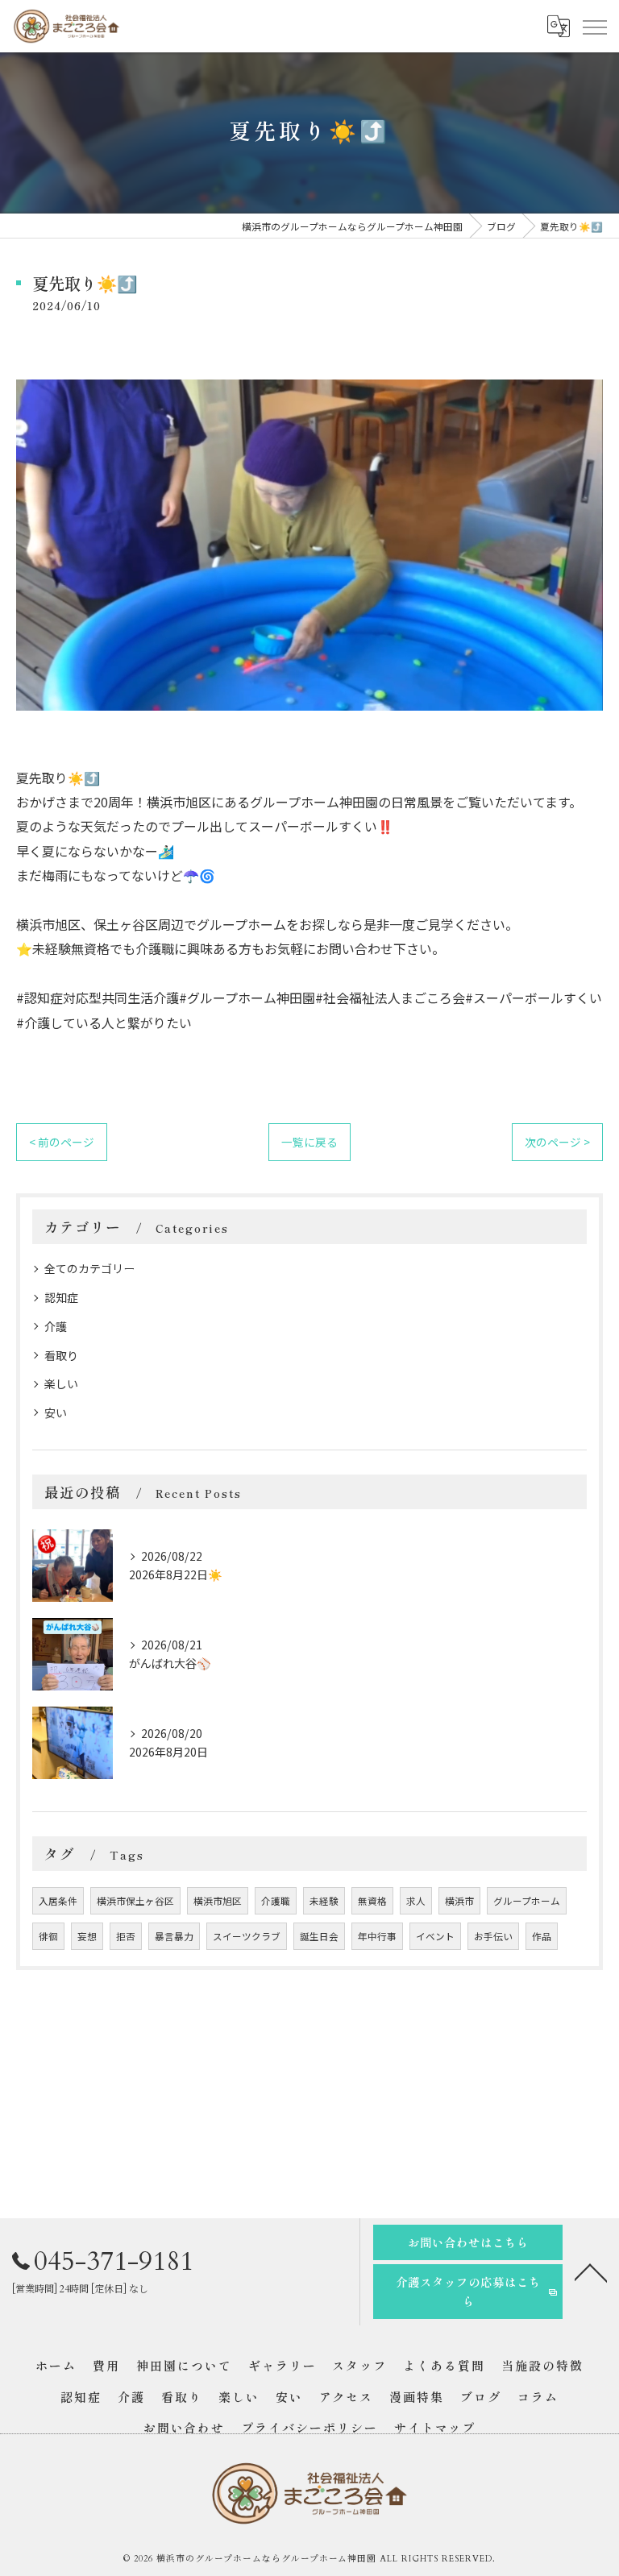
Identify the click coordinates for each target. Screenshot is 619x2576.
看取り (61, 1355)
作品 (542, 1936)
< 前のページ (62, 1142)
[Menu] (594, 26)
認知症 (61, 1297)
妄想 (87, 1936)
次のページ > (557, 1142)
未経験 (324, 1901)
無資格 (372, 1901)
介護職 (276, 1901)
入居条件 (58, 1901)
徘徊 (48, 1936)
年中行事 (377, 1936)
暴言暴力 (174, 1936)
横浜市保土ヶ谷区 (135, 1901)
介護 (56, 1326)
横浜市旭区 (218, 1901)
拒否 (126, 1936)
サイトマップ (435, 2427)
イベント (435, 1936)
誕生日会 (319, 1936)
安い (56, 1412)
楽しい (61, 1383)
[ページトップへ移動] (591, 2271)
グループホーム (527, 1901)
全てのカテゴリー (89, 1268)
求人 (416, 1901)
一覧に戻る (309, 1142)
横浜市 (459, 1901)
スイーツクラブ (247, 1936)
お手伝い (493, 1936)
